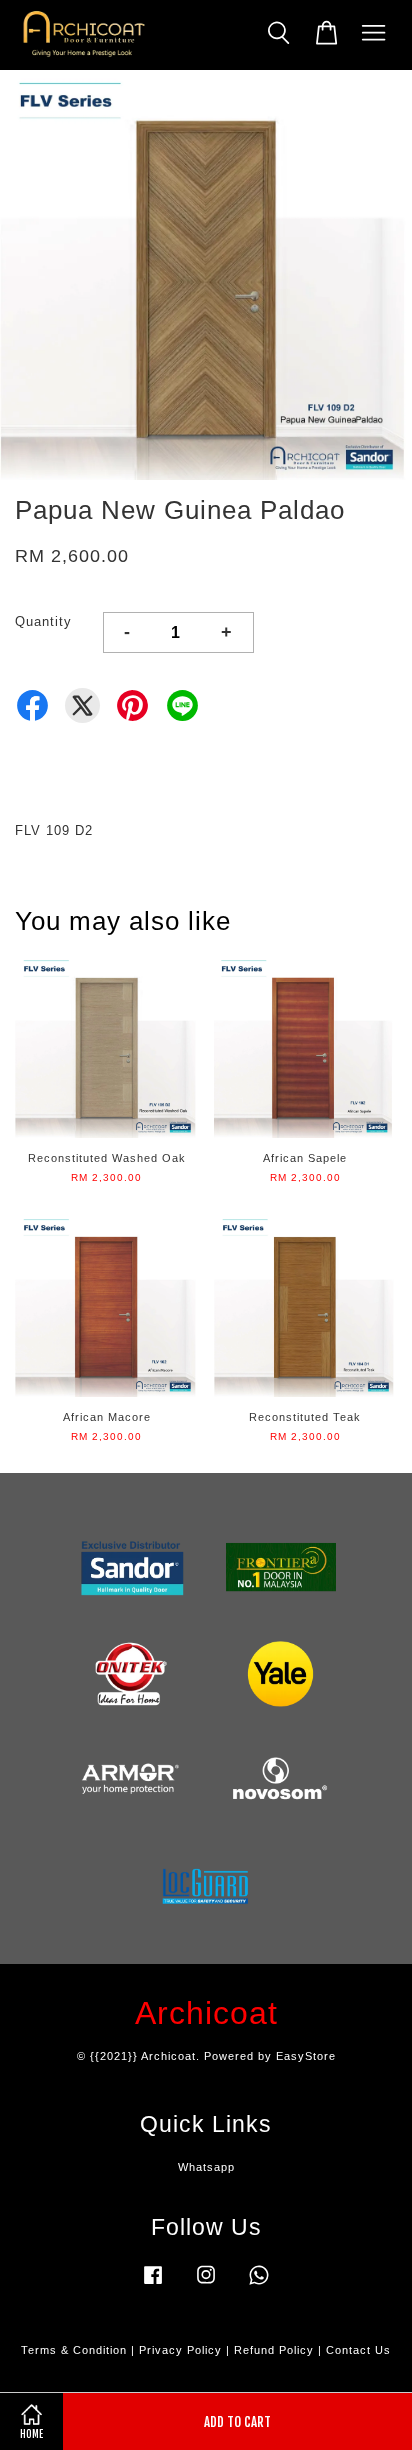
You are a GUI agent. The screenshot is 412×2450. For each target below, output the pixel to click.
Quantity (43, 621)
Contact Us (358, 2350)
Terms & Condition (74, 2350)
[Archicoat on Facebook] (153, 2285)
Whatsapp (206, 2167)
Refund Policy (274, 2350)
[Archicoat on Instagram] (206, 2285)
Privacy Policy (180, 2350)
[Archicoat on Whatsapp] (259, 2285)
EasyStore (306, 2056)
